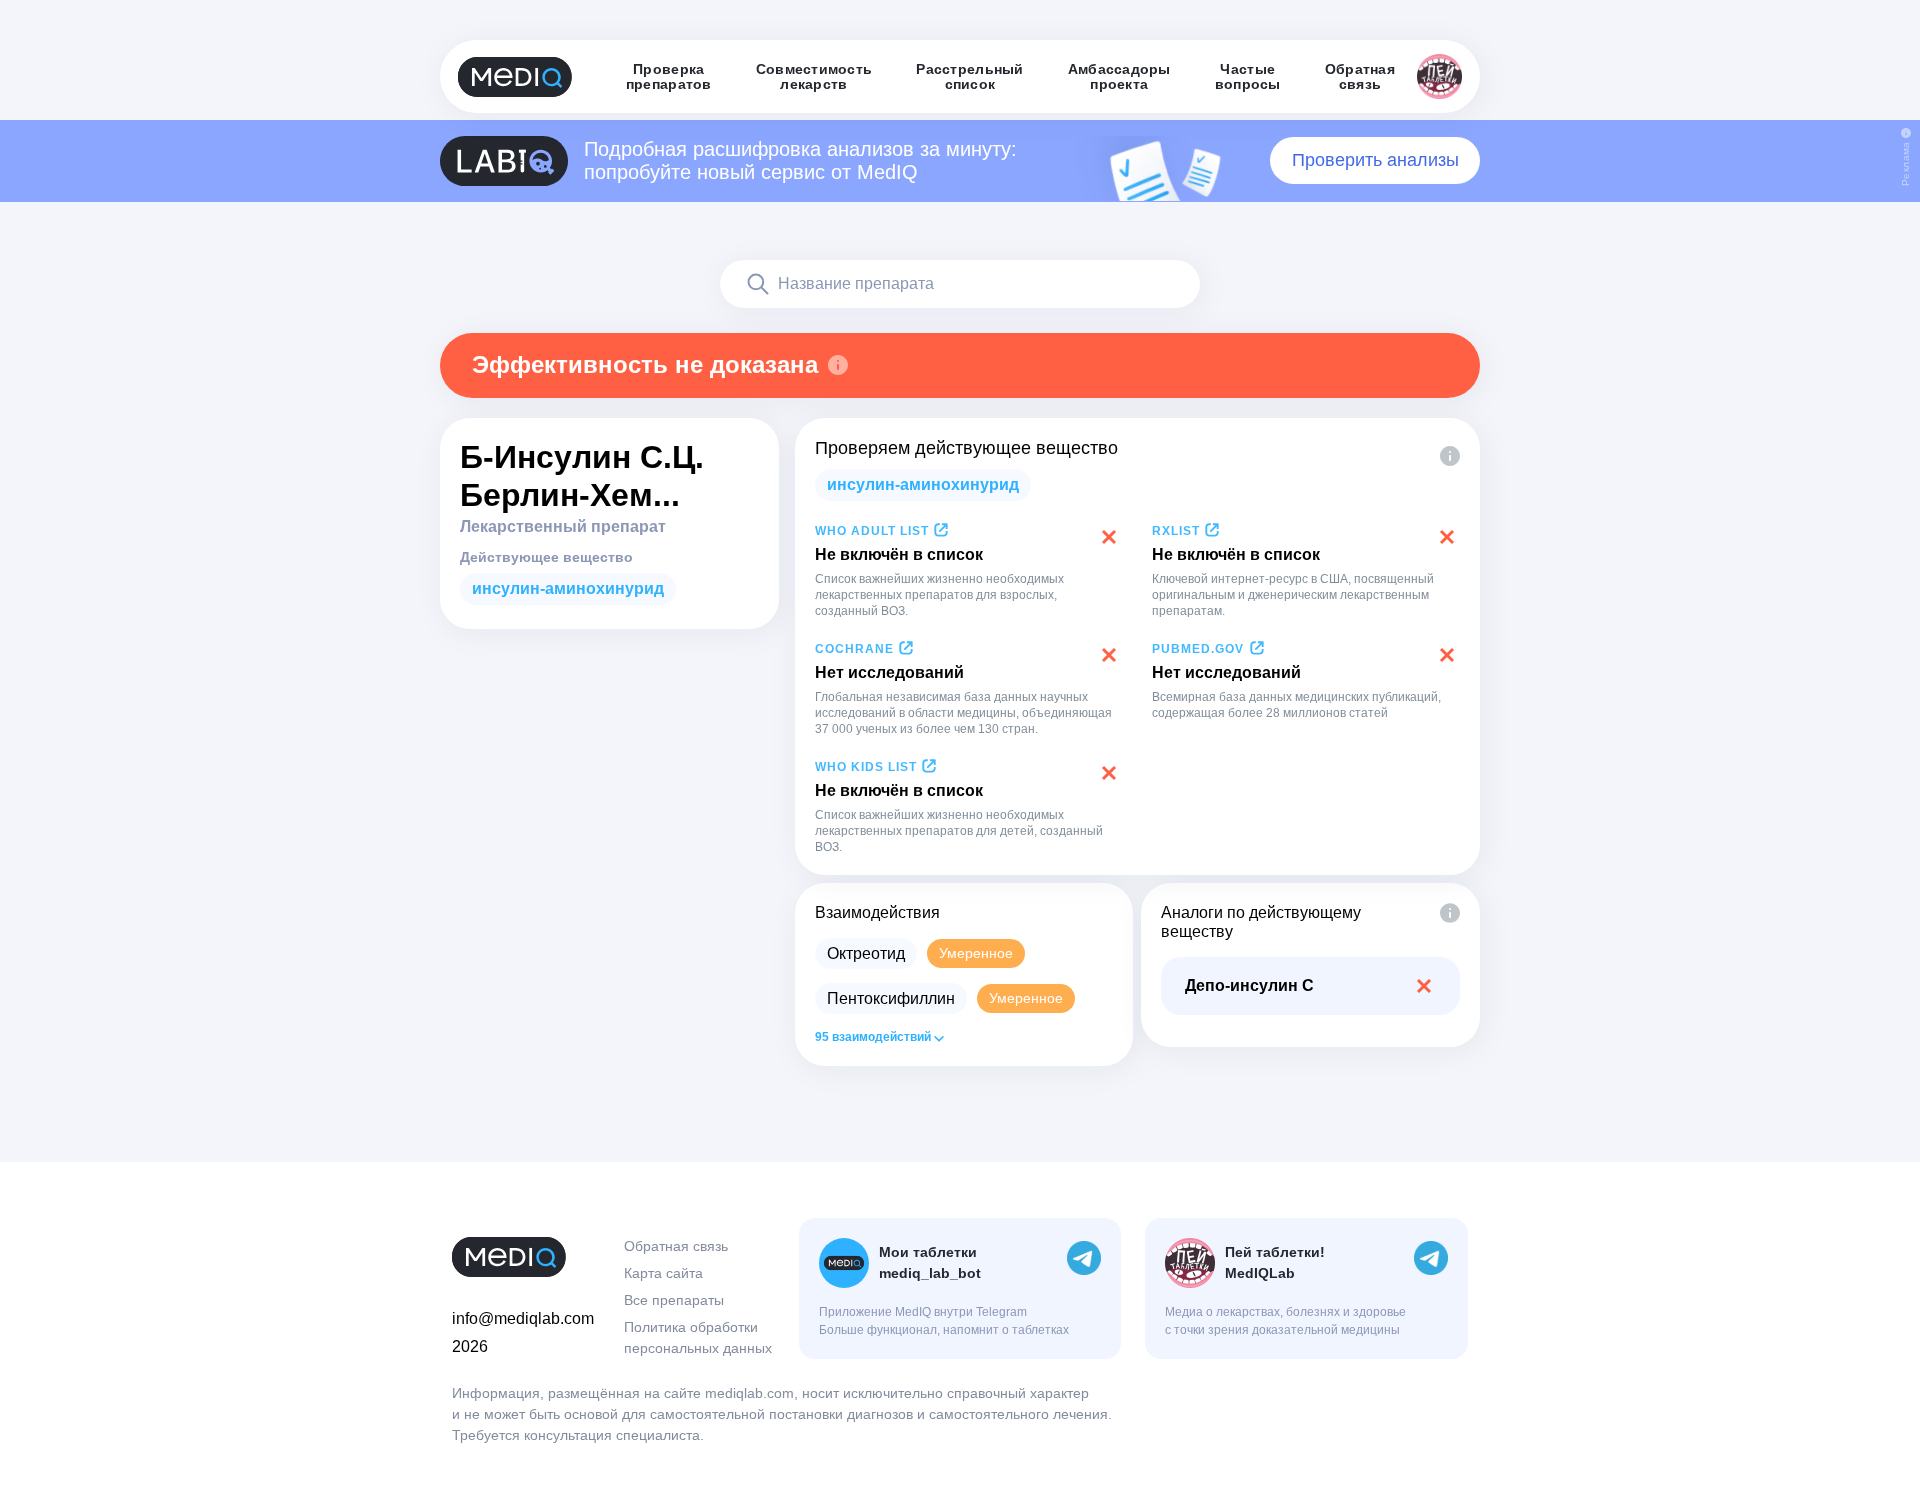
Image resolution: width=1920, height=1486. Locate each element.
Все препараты (674, 1300)
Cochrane (854, 649)
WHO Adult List (872, 531)
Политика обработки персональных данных (698, 1337)
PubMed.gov (1198, 649)
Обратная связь (676, 1246)
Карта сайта (663, 1273)
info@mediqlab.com (523, 1318)
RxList (1176, 531)
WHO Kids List (866, 767)
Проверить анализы (1375, 160)
